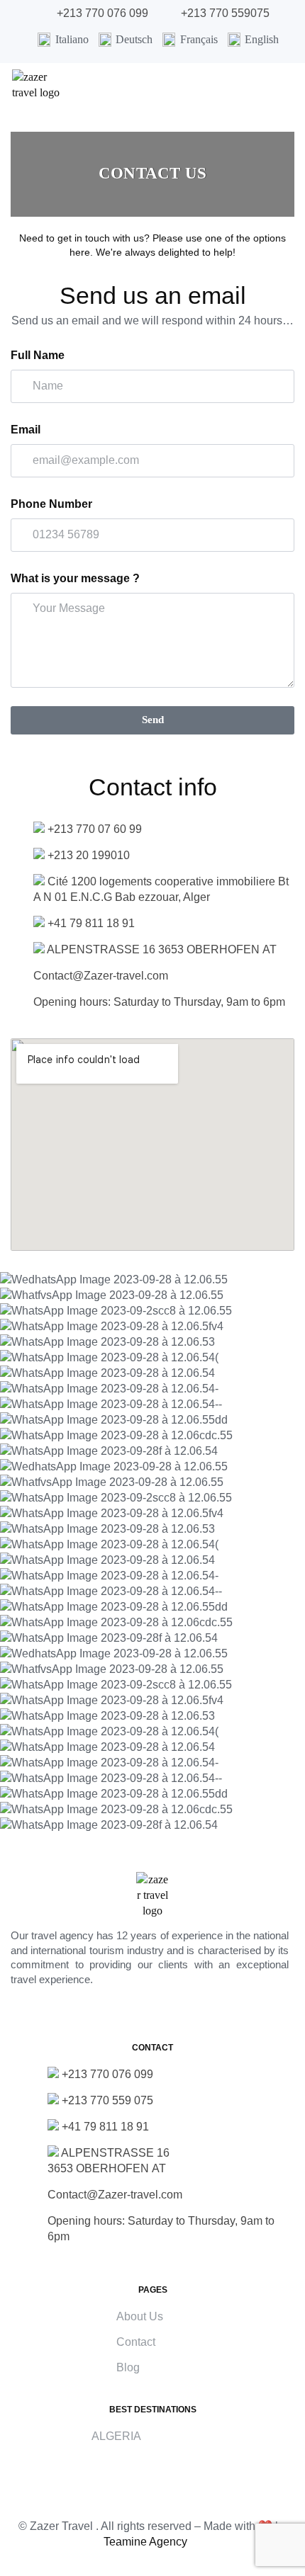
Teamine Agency (145, 2542)
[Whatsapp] (171, 2013)
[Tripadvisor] (207, 2013)
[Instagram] (135, 2013)
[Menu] (289, 97)
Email (26, 430)
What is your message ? (75, 578)
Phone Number (51, 504)
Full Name (38, 355)
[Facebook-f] (99, 2013)
